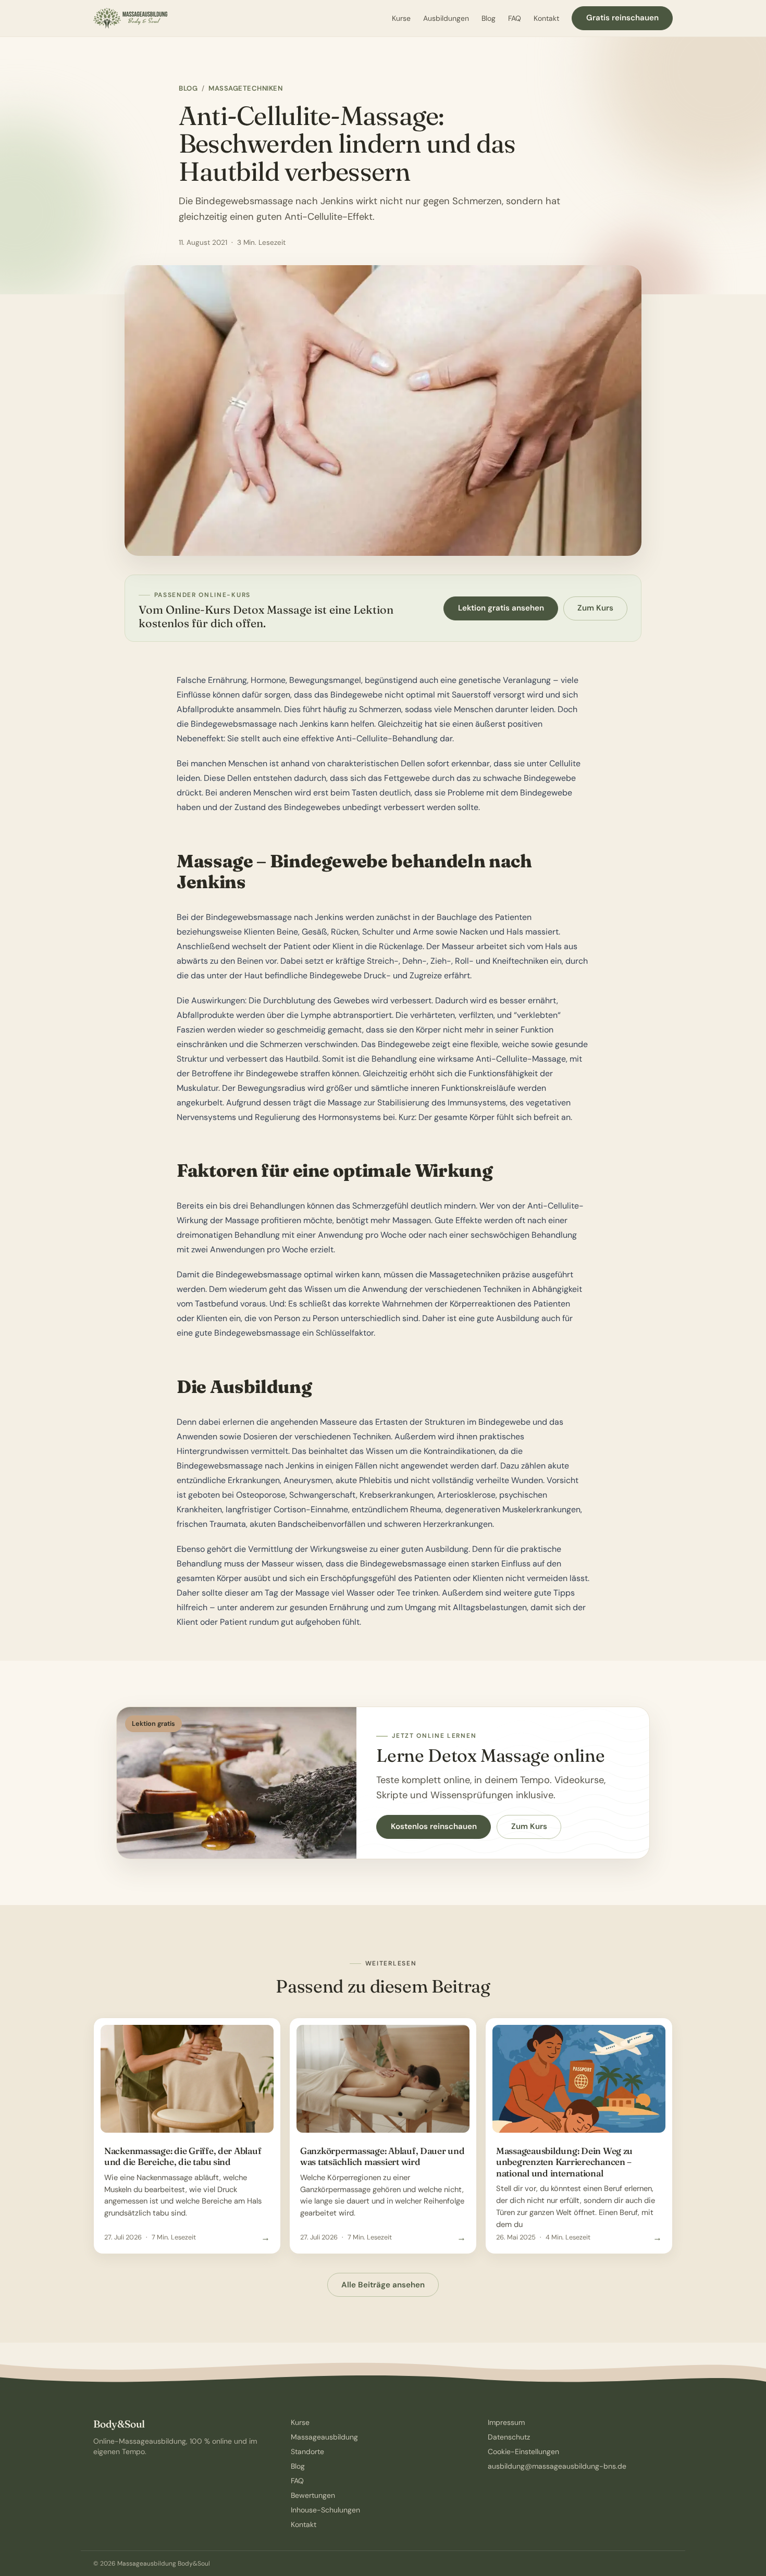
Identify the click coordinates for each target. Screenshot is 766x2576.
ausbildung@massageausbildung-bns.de (557, 2466)
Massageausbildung (324, 2437)
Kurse (401, 18)
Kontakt (546, 18)
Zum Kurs (595, 608)
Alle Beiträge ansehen (383, 2285)
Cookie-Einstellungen (523, 2451)
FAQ (515, 18)
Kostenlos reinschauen (434, 1826)
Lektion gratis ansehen (501, 608)
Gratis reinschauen (622, 18)
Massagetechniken (245, 88)
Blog (489, 18)
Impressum (506, 2422)
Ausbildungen (446, 18)
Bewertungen (313, 2495)
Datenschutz (509, 2437)
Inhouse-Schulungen (325, 2510)
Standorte (307, 2451)
